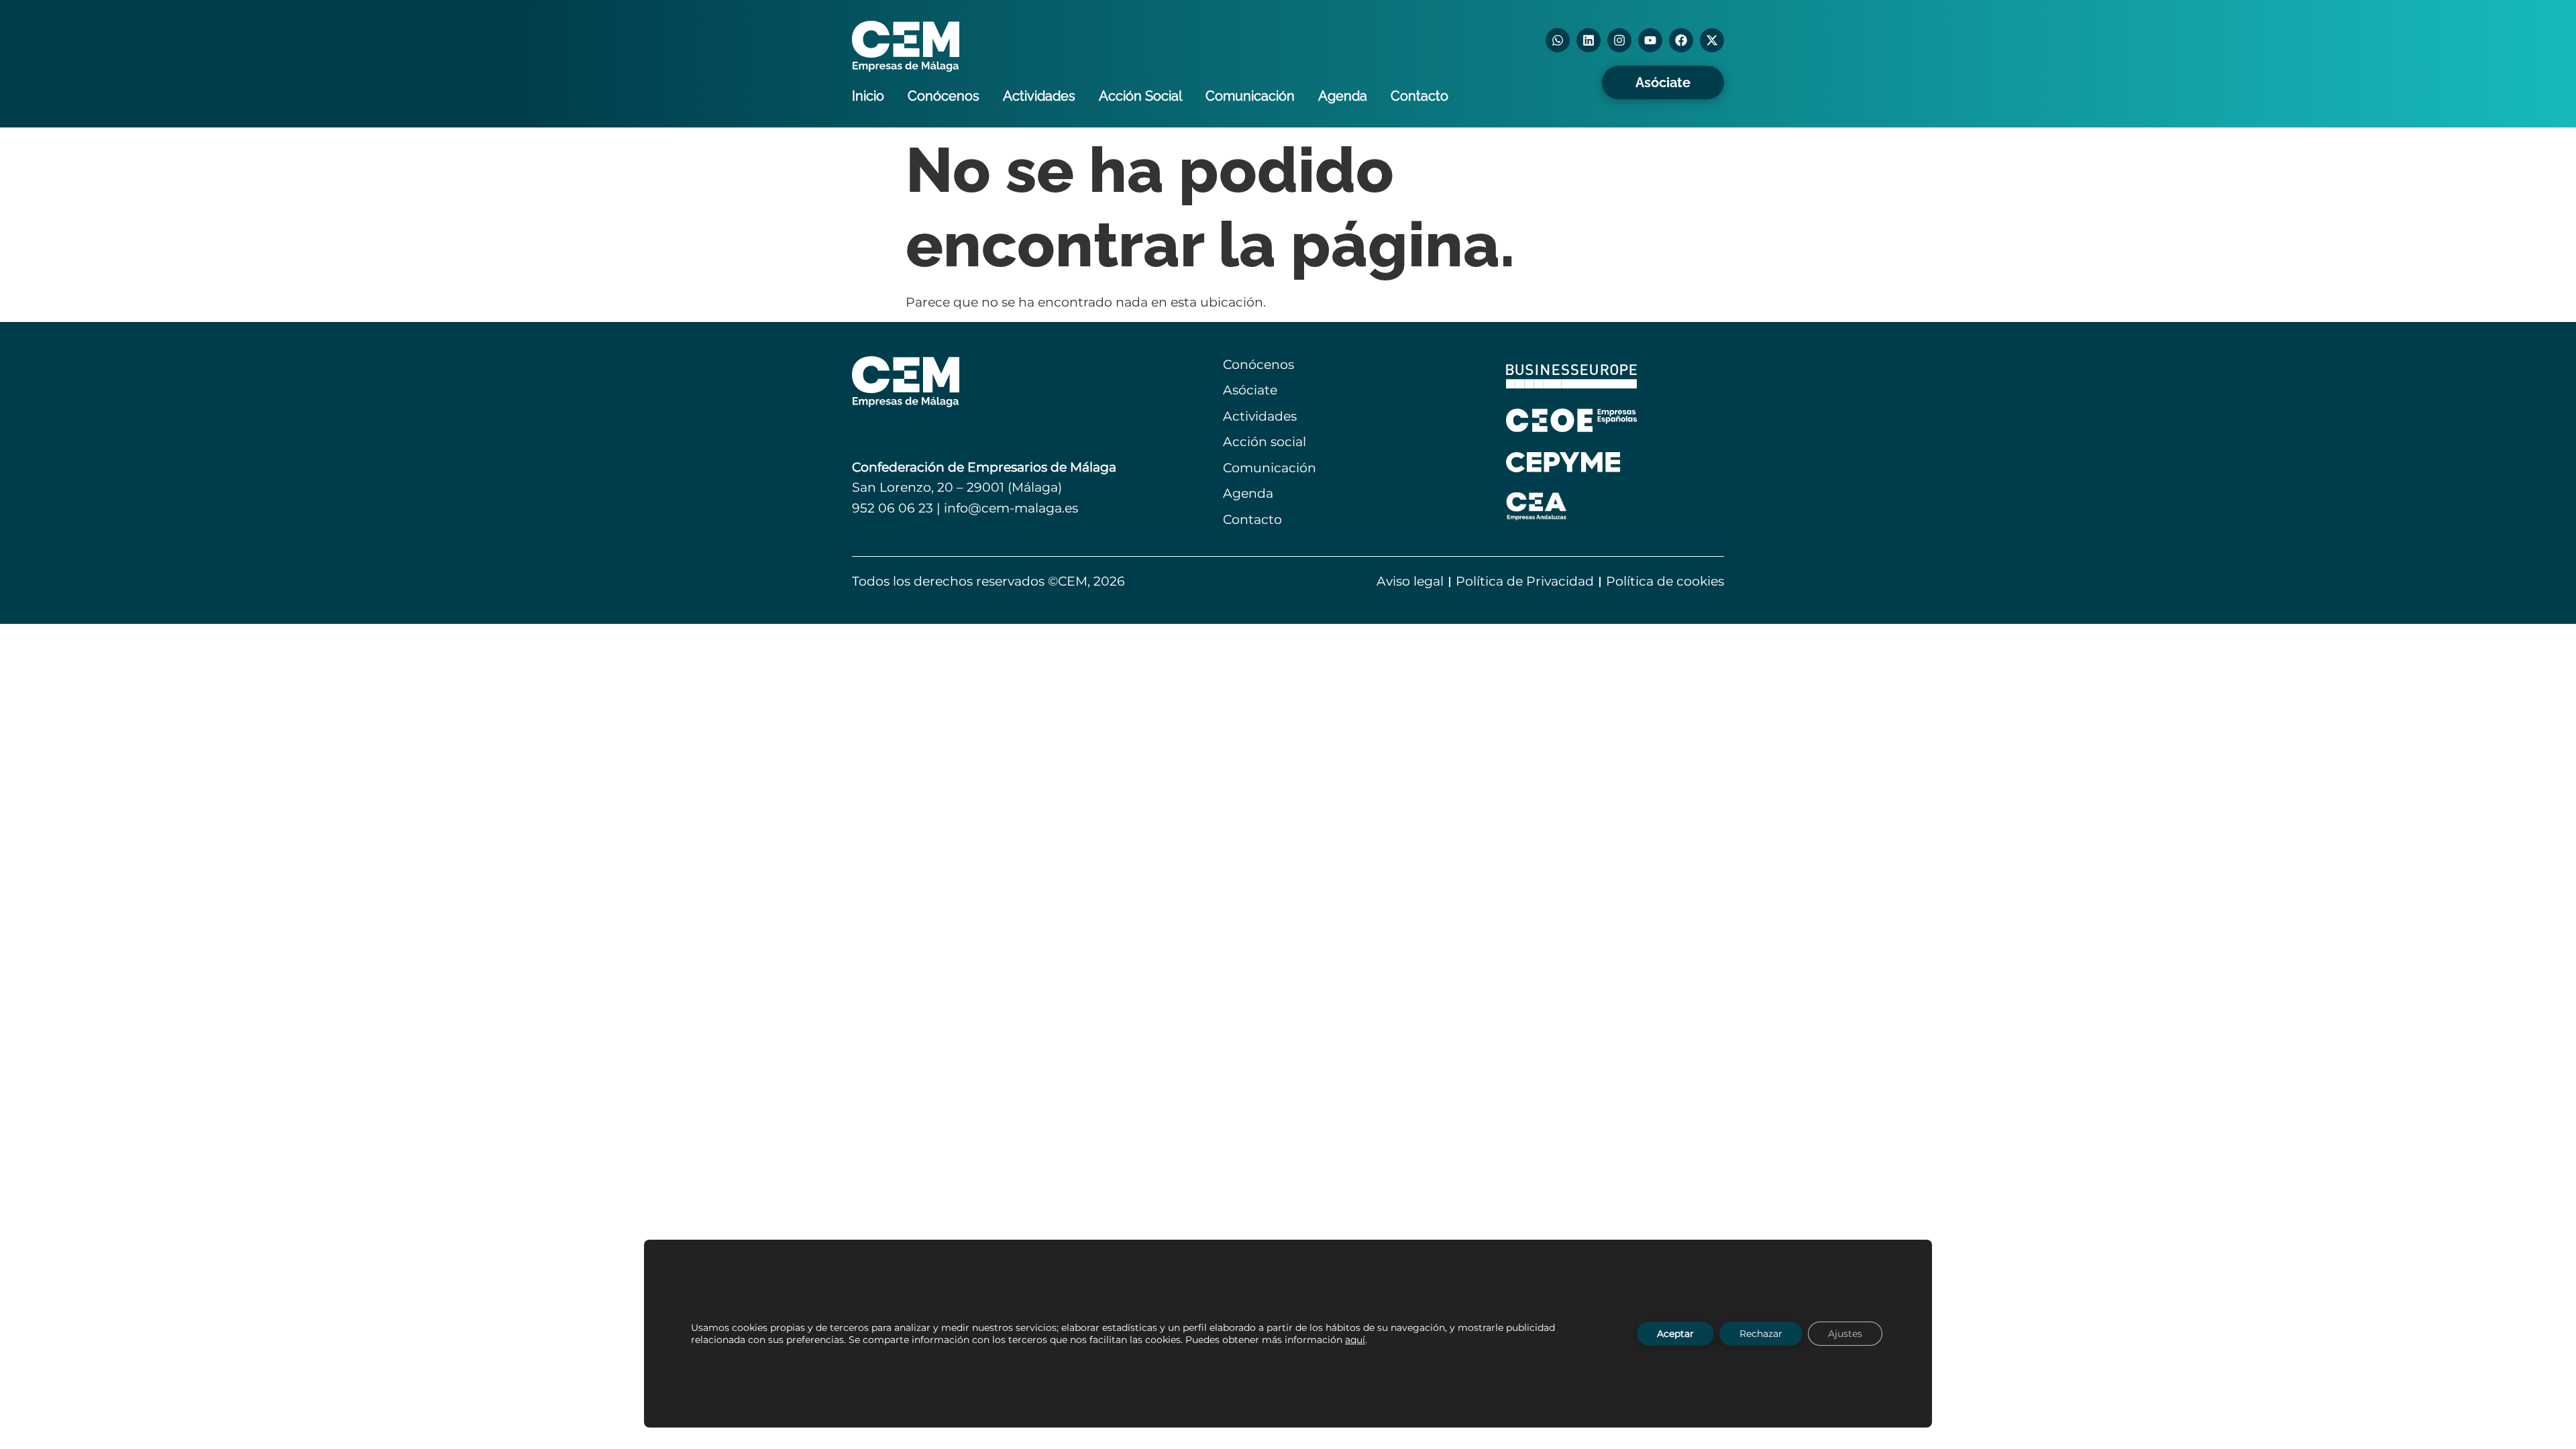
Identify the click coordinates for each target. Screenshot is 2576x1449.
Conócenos (944, 96)
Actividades (1039, 96)
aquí (1355, 1340)
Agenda (1343, 96)
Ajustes (1845, 1334)
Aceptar (1675, 1334)
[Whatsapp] (1558, 40)
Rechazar (1761, 1334)
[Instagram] (1619, 40)
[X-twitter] (1712, 40)
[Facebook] (1681, 40)
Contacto (1419, 96)
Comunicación (1250, 96)
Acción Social (1140, 96)
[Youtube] (1650, 40)
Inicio (868, 96)
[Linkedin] (1589, 40)
